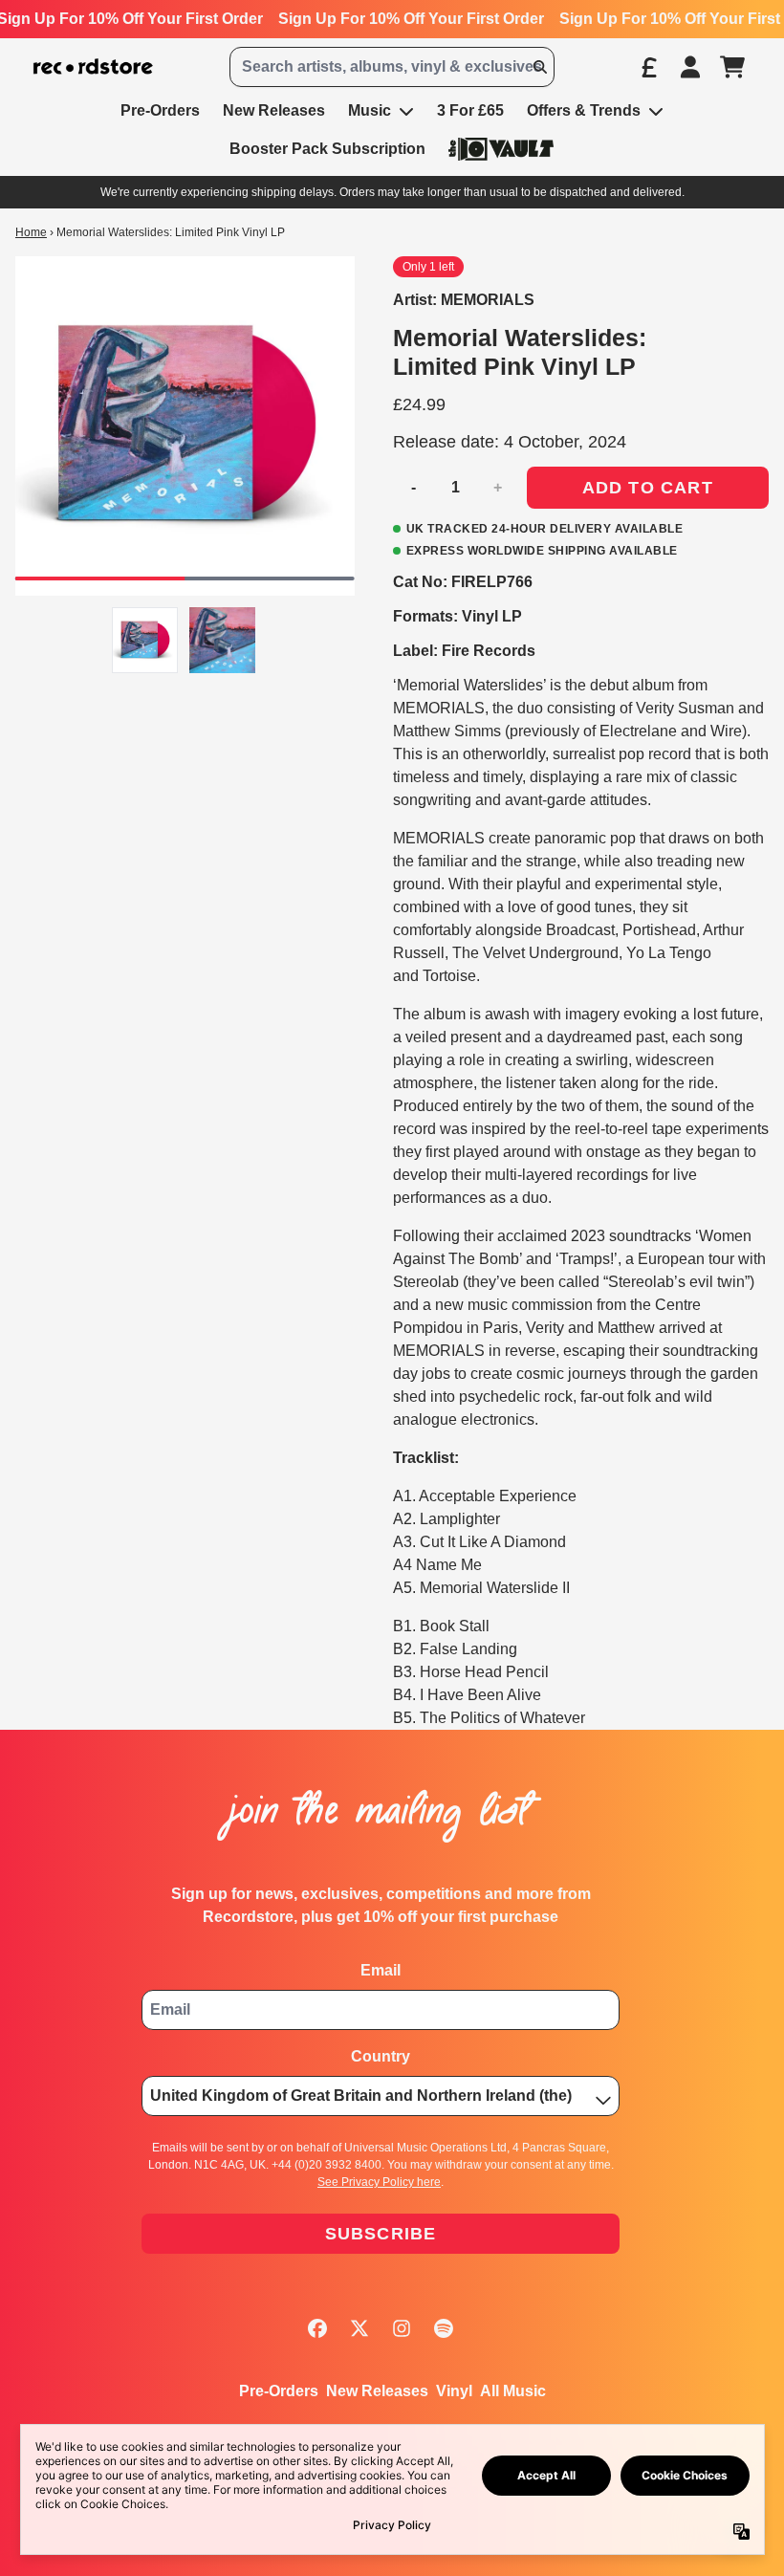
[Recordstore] (93, 67)
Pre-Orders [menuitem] (160, 110)
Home (31, 232)
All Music (513, 2391)
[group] (145, 640)
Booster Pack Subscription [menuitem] (327, 149)
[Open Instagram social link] (402, 2328)
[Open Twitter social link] (359, 2328)
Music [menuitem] (370, 110)
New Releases (377, 2391)
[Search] (539, 67)
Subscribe (381, 2234)
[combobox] (392, 67)
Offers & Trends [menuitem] (584, 110)
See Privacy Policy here (379, 2182)
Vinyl (454, 2391)
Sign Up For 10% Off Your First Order (411, 19)
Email (381, 1970)
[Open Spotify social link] (444, 2328)
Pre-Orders (279, 2391)
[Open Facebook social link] (317, 2328)
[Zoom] (185, 426)
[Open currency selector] (648, 67)
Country (381, 2056)
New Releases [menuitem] (274, 110)
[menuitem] (501, 149)
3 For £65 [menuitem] (470, 110)
